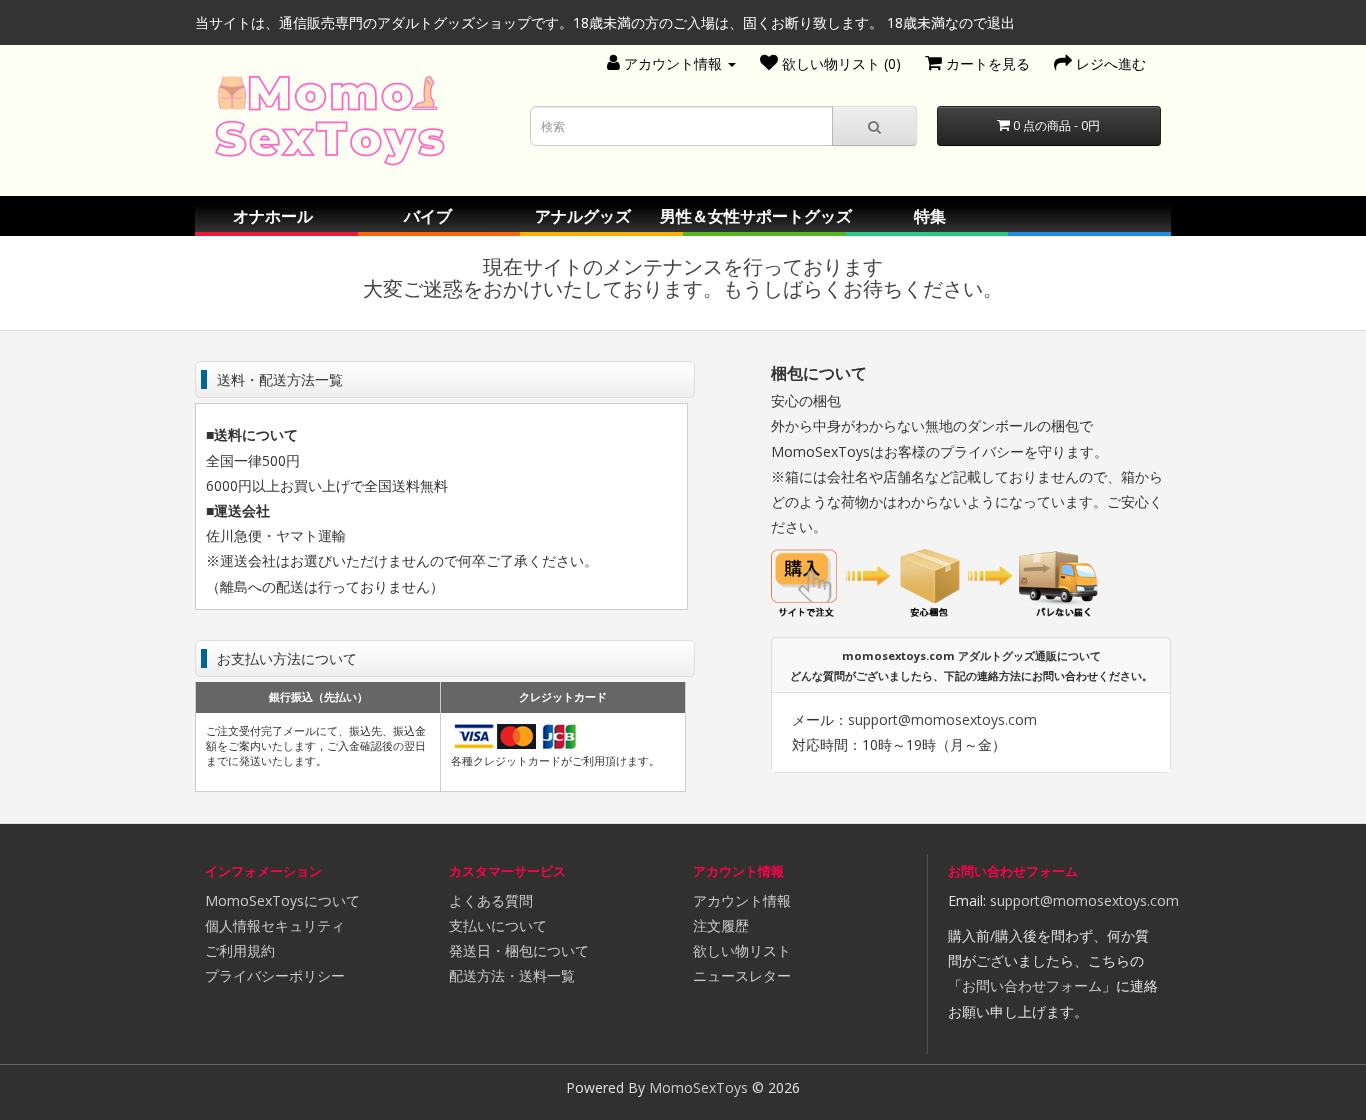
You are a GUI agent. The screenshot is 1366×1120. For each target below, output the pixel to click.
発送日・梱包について (519, 950)
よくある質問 (491, 900)
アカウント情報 (742, 900)
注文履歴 (721, 925)
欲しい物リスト (742, 950)
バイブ (428, 216)
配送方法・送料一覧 (512, 975)
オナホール (273, 216)
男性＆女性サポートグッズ (756, 216)
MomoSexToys (698, 1087)
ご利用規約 (240, 950)
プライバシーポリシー (275, 975)
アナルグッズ (583, 216)
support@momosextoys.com (942, 719)
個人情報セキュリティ (275, 925)
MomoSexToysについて (282, 900)
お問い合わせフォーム (1032, 985)
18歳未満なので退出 (951, 22)
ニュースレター (742, 975)
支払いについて (498, 925)
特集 (930, 216)
